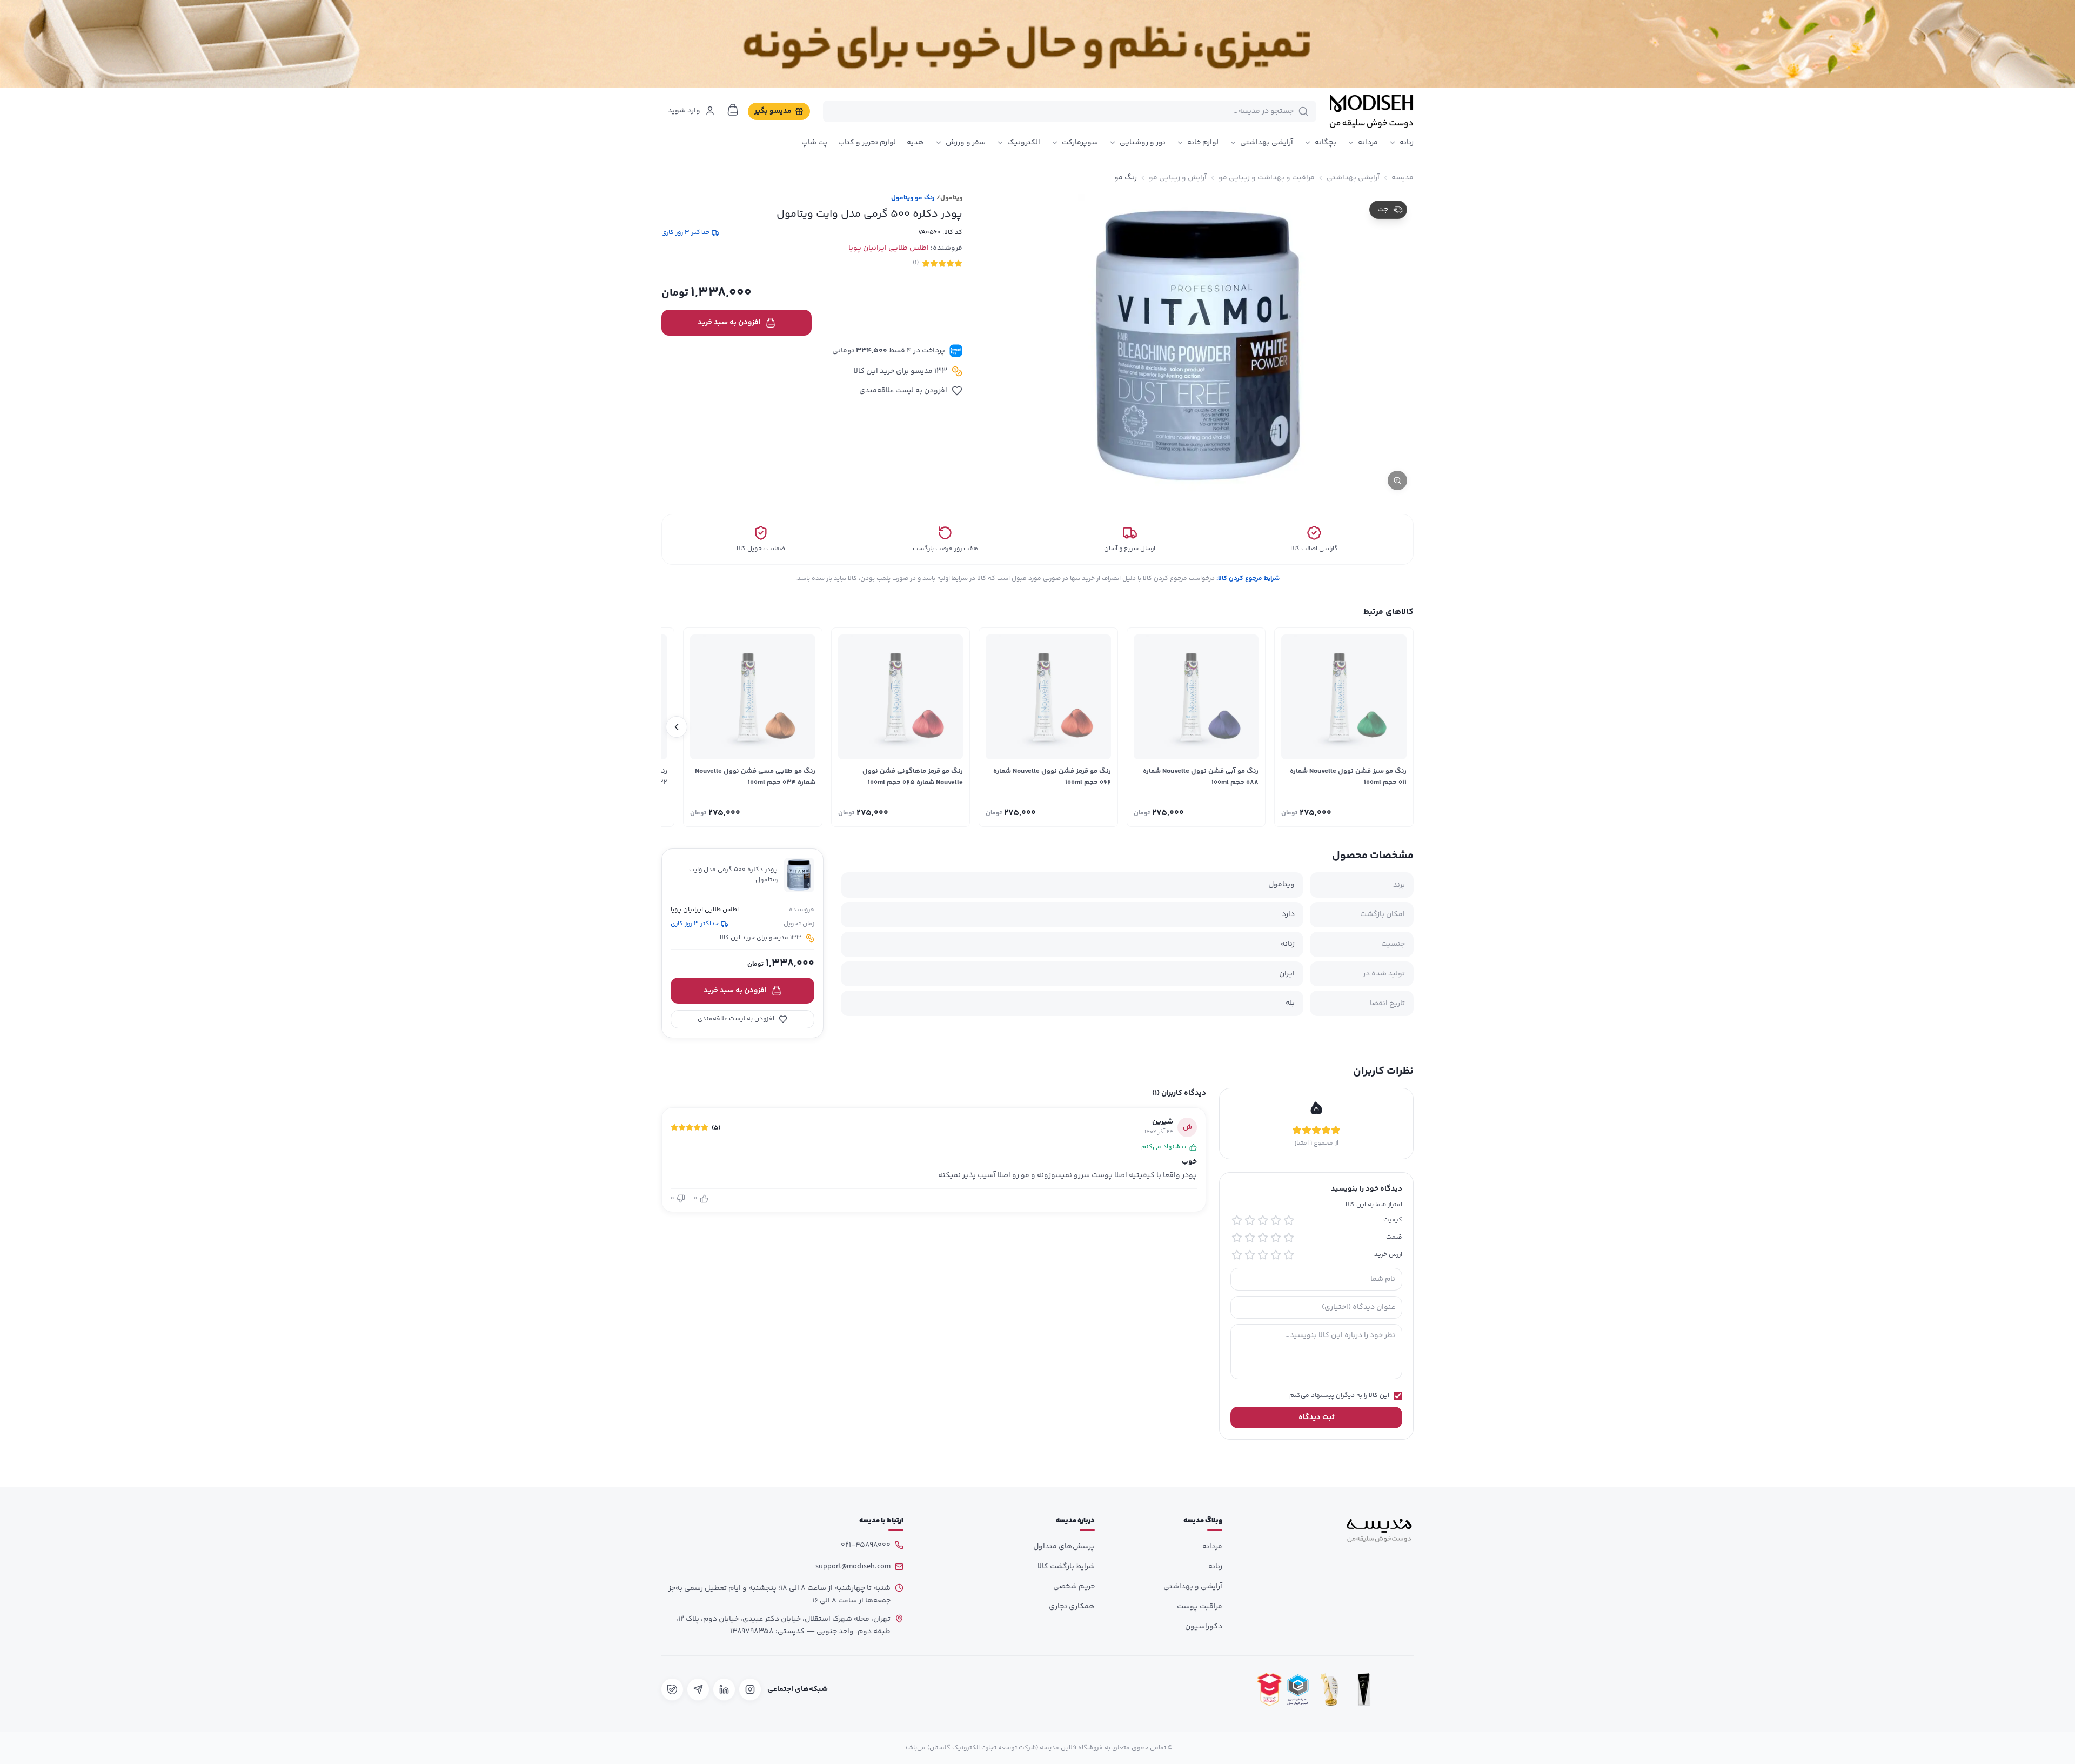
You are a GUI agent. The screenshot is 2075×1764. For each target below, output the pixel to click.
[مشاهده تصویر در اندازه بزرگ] (1199, 345)
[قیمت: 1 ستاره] (1289, 1238)
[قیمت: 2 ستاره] (1276, 1238)
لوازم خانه (1203, 143)
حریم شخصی (1074, 1587)
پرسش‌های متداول (1064, 1547)
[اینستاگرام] (750, 1689)
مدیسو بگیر (773, 111)
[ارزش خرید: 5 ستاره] (1237, 1255)
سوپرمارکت (1080, 143)
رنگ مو (1126, 178)
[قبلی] (1398, 727)
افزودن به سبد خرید (729, 323)
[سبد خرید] (733, 110)
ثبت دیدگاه (1317, 1418)
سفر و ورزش (966, 143)
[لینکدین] (724, 1689)
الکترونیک (1024, 143)
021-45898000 (866, 1545)
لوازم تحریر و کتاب (867, 143)
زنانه (1407, 143)
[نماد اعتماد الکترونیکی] (1398, 1689)
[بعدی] (677, 727)
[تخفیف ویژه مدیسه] (1037, 44)
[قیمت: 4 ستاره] (1250, 1238)
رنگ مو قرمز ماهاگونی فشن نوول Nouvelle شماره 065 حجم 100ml (913, 777)
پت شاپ (814, 143)
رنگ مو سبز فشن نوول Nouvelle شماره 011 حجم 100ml (1348, 777)
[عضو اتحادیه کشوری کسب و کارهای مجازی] (1298, 1689)
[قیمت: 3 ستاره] (1263, 1238)
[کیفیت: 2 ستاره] (1276, 1220)
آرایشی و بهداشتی (1193, 1587)
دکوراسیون (1204, 1627)
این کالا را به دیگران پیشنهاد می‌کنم (1339, 1396)
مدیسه (1403, 178)
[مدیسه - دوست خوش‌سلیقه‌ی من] (1371, 111)
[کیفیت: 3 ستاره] (1263, 1220)
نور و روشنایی (1143, 143)
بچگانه (1326, 143)
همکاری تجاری (1072, 1607)
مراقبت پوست (1200, 1607)
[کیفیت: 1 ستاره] (1289, 1220)
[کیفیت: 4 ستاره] (1250, 1220)
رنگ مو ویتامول (913, 198)
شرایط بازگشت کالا (1066, 1567)
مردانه (1368, 143)
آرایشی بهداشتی (1267, 143)
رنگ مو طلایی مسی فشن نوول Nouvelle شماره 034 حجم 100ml (755, 777)
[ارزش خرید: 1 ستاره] (1289, 1255)
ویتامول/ (949, 198)
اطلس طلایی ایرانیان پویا (889, 248)
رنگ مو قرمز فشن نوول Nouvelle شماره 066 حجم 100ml (1052, 777)
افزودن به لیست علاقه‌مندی (903, 391)
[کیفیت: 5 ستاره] (1237, 1220)
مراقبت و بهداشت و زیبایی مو (1267, 178)
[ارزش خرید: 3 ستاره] (1263, 1255)
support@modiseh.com (853, 1567)
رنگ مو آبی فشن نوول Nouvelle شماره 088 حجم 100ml (1201, 777)
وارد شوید (684, 111)
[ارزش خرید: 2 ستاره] (1276, 1255)
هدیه (915, 143)
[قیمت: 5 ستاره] (1237, 1238)
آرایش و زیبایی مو (1178, 178)
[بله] (672, 1689)
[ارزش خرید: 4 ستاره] (1250, 1255)
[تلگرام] (698, 1689)
